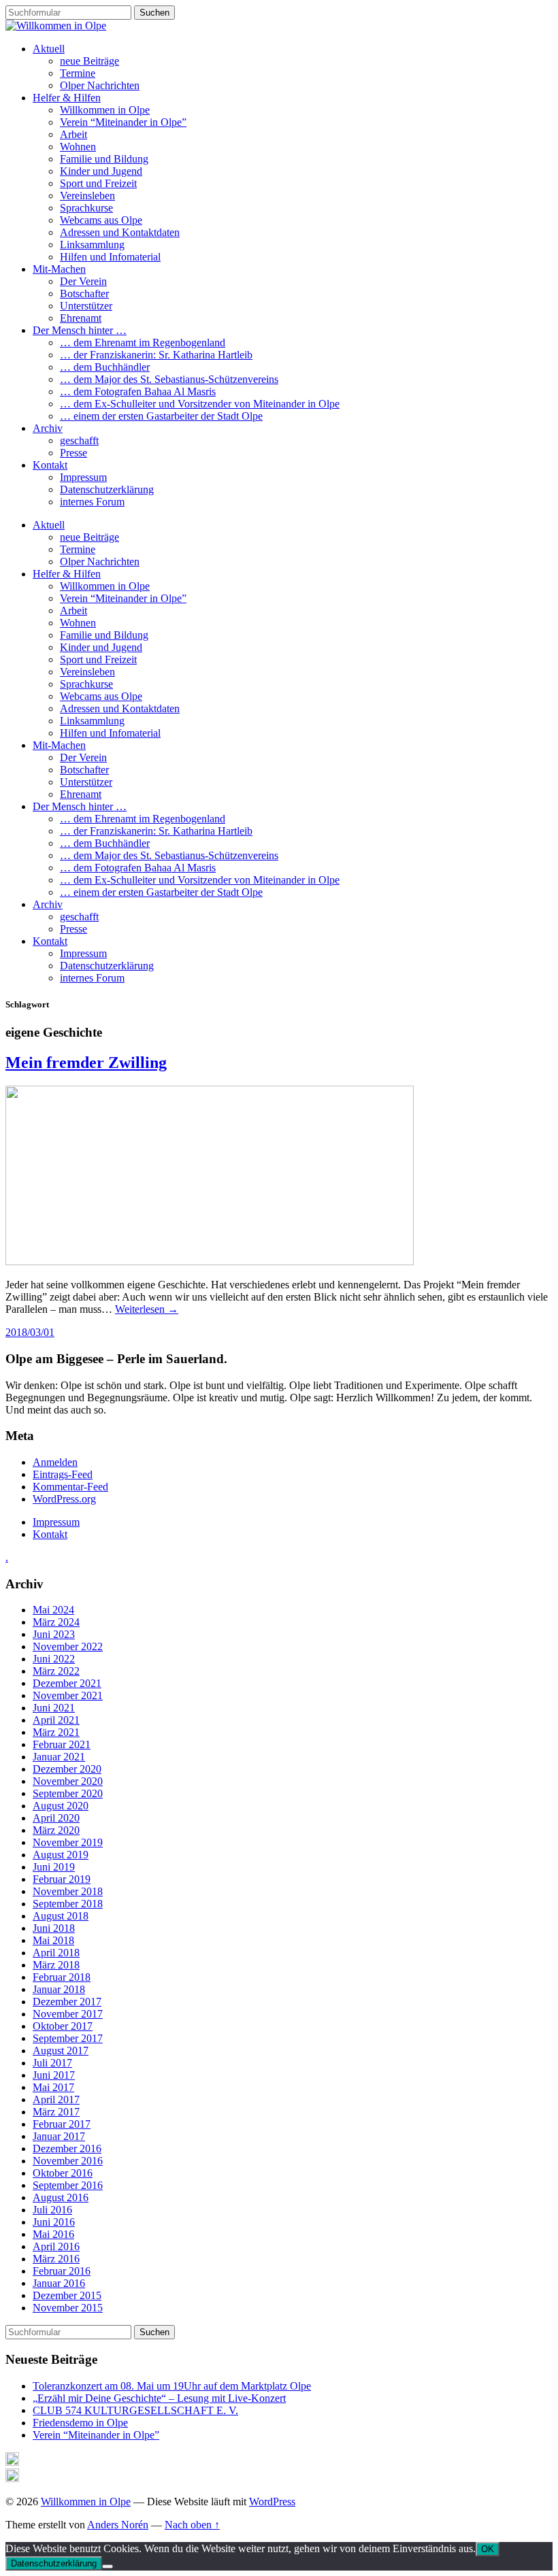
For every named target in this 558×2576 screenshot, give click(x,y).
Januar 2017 (59, 2136)
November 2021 (68, 1695)
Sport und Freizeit (98, 183)
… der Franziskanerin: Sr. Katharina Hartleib (156, 355)
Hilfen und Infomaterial (110, 257)
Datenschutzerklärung (107, 489)
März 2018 (56, 1965)
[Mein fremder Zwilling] (210, 1261)
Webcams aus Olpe (101, 220)
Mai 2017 (53, 2087)
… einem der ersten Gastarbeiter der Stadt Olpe (161, 416)
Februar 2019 (62, 1879)
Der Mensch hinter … (80, 330)
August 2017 (61, 2051)
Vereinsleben (87, 196)
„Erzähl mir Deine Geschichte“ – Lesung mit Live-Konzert (159, 2398)
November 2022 (68, 1646)
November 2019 (68, 1842)
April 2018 (56, 1953)
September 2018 (68, 1904)
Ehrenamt (81, 318)
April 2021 (56, 1720)
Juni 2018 (54, 1928)
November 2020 (68, 1781)
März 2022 (56, 1671)
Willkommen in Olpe (105, 110)
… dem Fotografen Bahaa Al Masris (138, 391)
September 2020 (68, 1793)
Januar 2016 (59, 2283)
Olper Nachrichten (100, 85)
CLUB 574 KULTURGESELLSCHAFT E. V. (135, 2410)
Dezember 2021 (67, 1683)
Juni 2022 (54, 1659)
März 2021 (56, 1732)
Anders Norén (118, 2525)
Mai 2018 (53, 1940)
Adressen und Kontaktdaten (120, 232)
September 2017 (68, 2038)
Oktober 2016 (63, 2173)
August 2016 (61, 2197)
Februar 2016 (62, 2271)
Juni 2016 (54, 2222)
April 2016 (56, 2246)
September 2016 (68, 2185)
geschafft (79, 440)
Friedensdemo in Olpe (80, 2423)
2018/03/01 (30, 1332)
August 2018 (61, 1916)
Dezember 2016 (67, 2148)
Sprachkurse (86, 208)
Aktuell (49, 49)
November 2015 (68, 2308)
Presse (73, 453)
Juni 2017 (54, 2075)
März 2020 (56, 1830)
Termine (78, 73)
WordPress (272, 2502)
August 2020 (61, 1806)
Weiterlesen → (147, 1309)
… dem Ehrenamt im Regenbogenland (143, 342)
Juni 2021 (54, 1708)
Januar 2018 (59, 1989)
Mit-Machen (59, 269)
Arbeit (73, 134)
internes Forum (92, 502)
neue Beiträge (89, 61)
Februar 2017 (62, 2124)
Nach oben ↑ (192, 2525)
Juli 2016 (52, 2210)
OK (488, 2549)
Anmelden (55, 1462)
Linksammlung (92, 245)
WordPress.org (64, 1499)
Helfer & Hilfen (67, 98)
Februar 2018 (62, 1977)
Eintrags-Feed (63, 1474)
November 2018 (68, 1891)
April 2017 (56, 2100)
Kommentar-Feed (70, 1487)
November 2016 (68, 2161)
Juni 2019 (54, 1867)
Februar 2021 (62, 1744)
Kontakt (50, 465)
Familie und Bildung (104, 159)
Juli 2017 (52, 2063)
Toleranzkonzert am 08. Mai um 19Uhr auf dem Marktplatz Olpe (172, 2386)
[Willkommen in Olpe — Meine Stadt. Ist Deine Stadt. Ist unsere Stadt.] (56, 26)
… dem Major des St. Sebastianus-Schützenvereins (169, 379)
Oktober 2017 (63, 2026)
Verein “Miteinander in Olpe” (123, 122)
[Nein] (108, 2566)
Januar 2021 (59, 1757)
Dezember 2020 (67, 1769)
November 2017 (68, 2014)
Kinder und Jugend (101, 171)
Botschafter (84, 294)
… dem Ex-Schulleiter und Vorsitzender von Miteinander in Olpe (200, 404)
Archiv (48, 428)
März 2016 (56, 2259)
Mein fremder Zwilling (86, 1063)
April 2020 (56, 1818)
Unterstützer (86, 306)
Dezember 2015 (67, 2295)
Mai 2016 (53, 2234)
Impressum (83, 477)
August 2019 (61, 1855)
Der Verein (83, 281)
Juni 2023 (54, 1634)
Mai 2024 (53, 1610)
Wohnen (78, 147)
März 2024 (56, 1622)
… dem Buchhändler (105, 367)
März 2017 (56, 2112)
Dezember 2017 (67, 2002)
